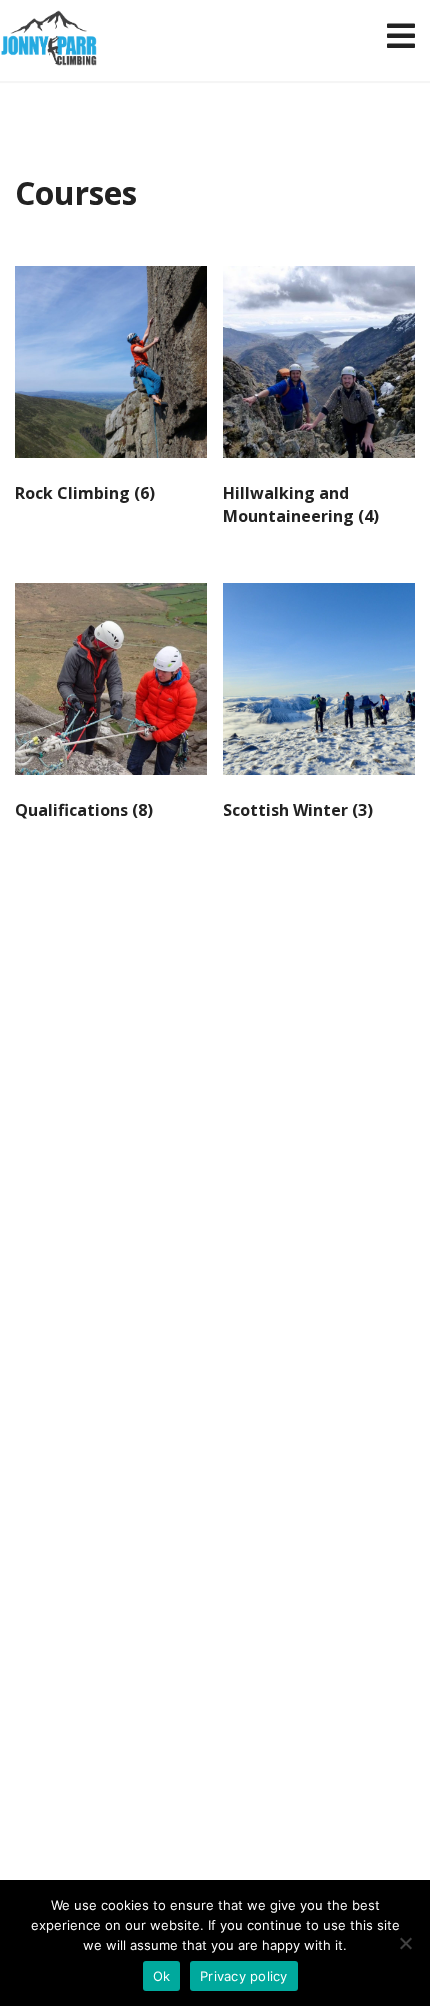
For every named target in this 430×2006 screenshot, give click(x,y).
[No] (405, 1943)
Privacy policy (244, 1976)
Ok (162, 1976)
